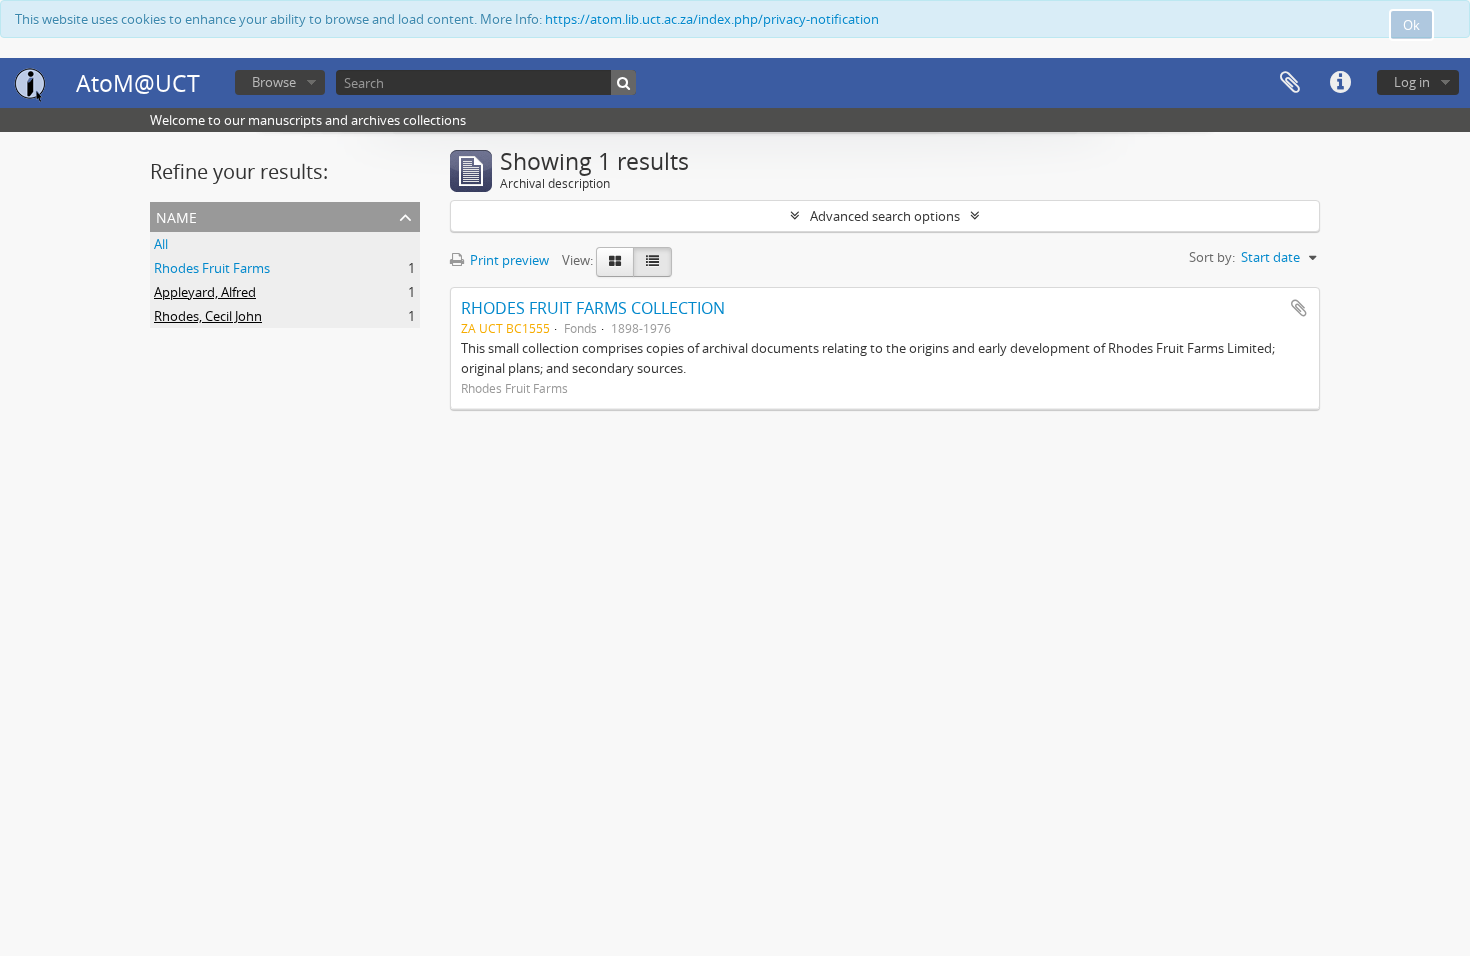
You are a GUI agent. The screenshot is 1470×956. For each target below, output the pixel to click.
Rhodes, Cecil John (208, 316)
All (161, 244)
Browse (274, 82)
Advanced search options (885, 216)
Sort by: (1212, 257)
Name (176, 215)
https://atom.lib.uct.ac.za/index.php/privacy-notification (712, 19)
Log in (1412, 82)
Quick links (1340, 83)
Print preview (508, 260)
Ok (1411, 25)
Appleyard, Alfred (205, 292)
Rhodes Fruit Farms (212, 268)
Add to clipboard (1299, 308)
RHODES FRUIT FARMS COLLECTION (593, 308)
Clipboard (1290, 83)
